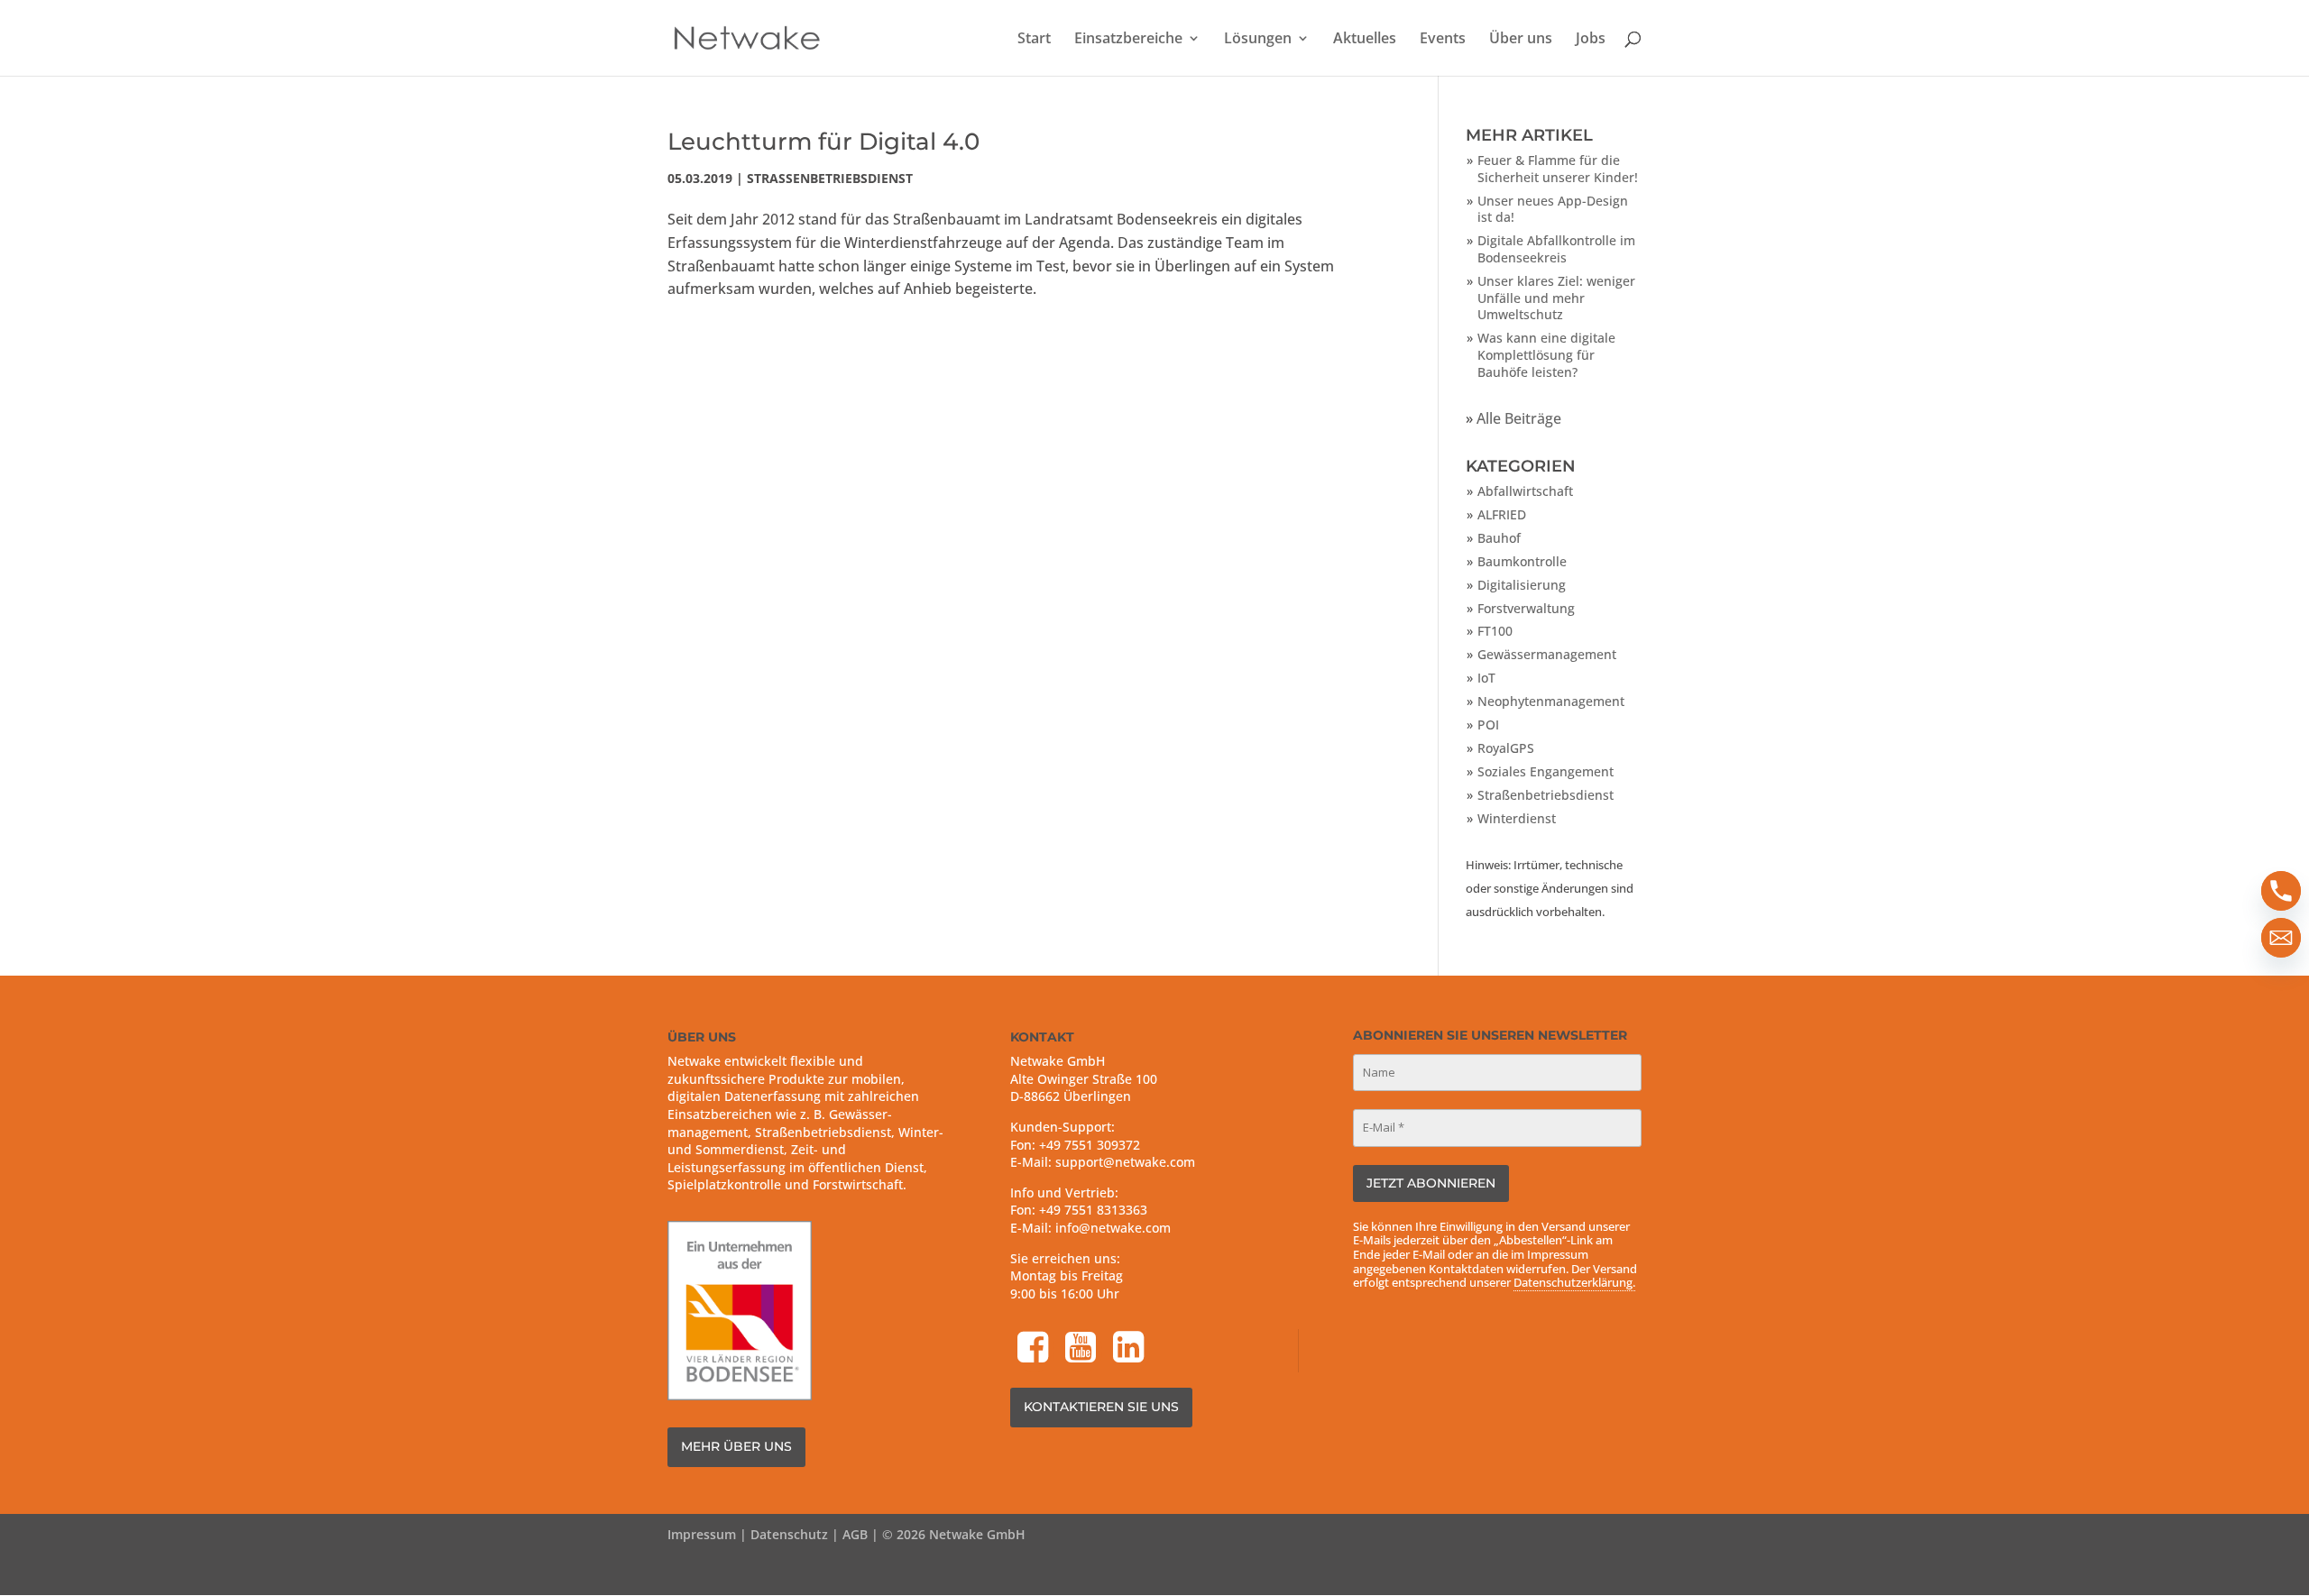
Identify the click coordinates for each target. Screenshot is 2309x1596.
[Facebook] (1035, 1349)
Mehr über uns (736, 1446)
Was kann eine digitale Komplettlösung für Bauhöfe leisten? (1546, 354)
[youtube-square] (1082, 1349)
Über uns (1521, 40)
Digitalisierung (1522, 585)
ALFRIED (1502, 514)
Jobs (1591, 40)
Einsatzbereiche (1128, 40)
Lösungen (1258, 40)
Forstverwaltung (1526, 608)
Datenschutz (789, 1534)
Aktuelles (1365, 40)
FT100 (1495, 631)
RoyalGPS (1506, 748)
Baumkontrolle (1522, 561)
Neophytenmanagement (1551, 701)
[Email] (2281, 938)
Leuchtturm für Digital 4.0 (823, 142)
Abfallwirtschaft (1525, 491)
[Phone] (2281, 891)
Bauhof (1499, 538)
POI (1488, 725)
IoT (1486, 678)
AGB (855, 1534)
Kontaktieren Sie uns (1101, 1407)
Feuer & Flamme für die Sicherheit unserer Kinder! (1558, 169)
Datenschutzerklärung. (1574, 1282)
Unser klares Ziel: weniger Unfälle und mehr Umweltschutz (1556, 298)
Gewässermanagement (1547, 654)
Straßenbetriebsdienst (830, 178)
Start (1034, 40)
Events (1443, 40)
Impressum (702, 1534)
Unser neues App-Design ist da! (1553, 209)
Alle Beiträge (1519, 418)
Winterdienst (1517, 818)
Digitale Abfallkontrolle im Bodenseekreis (1556, 249)
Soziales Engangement (1545, 771)
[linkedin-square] (1130, 1349)
